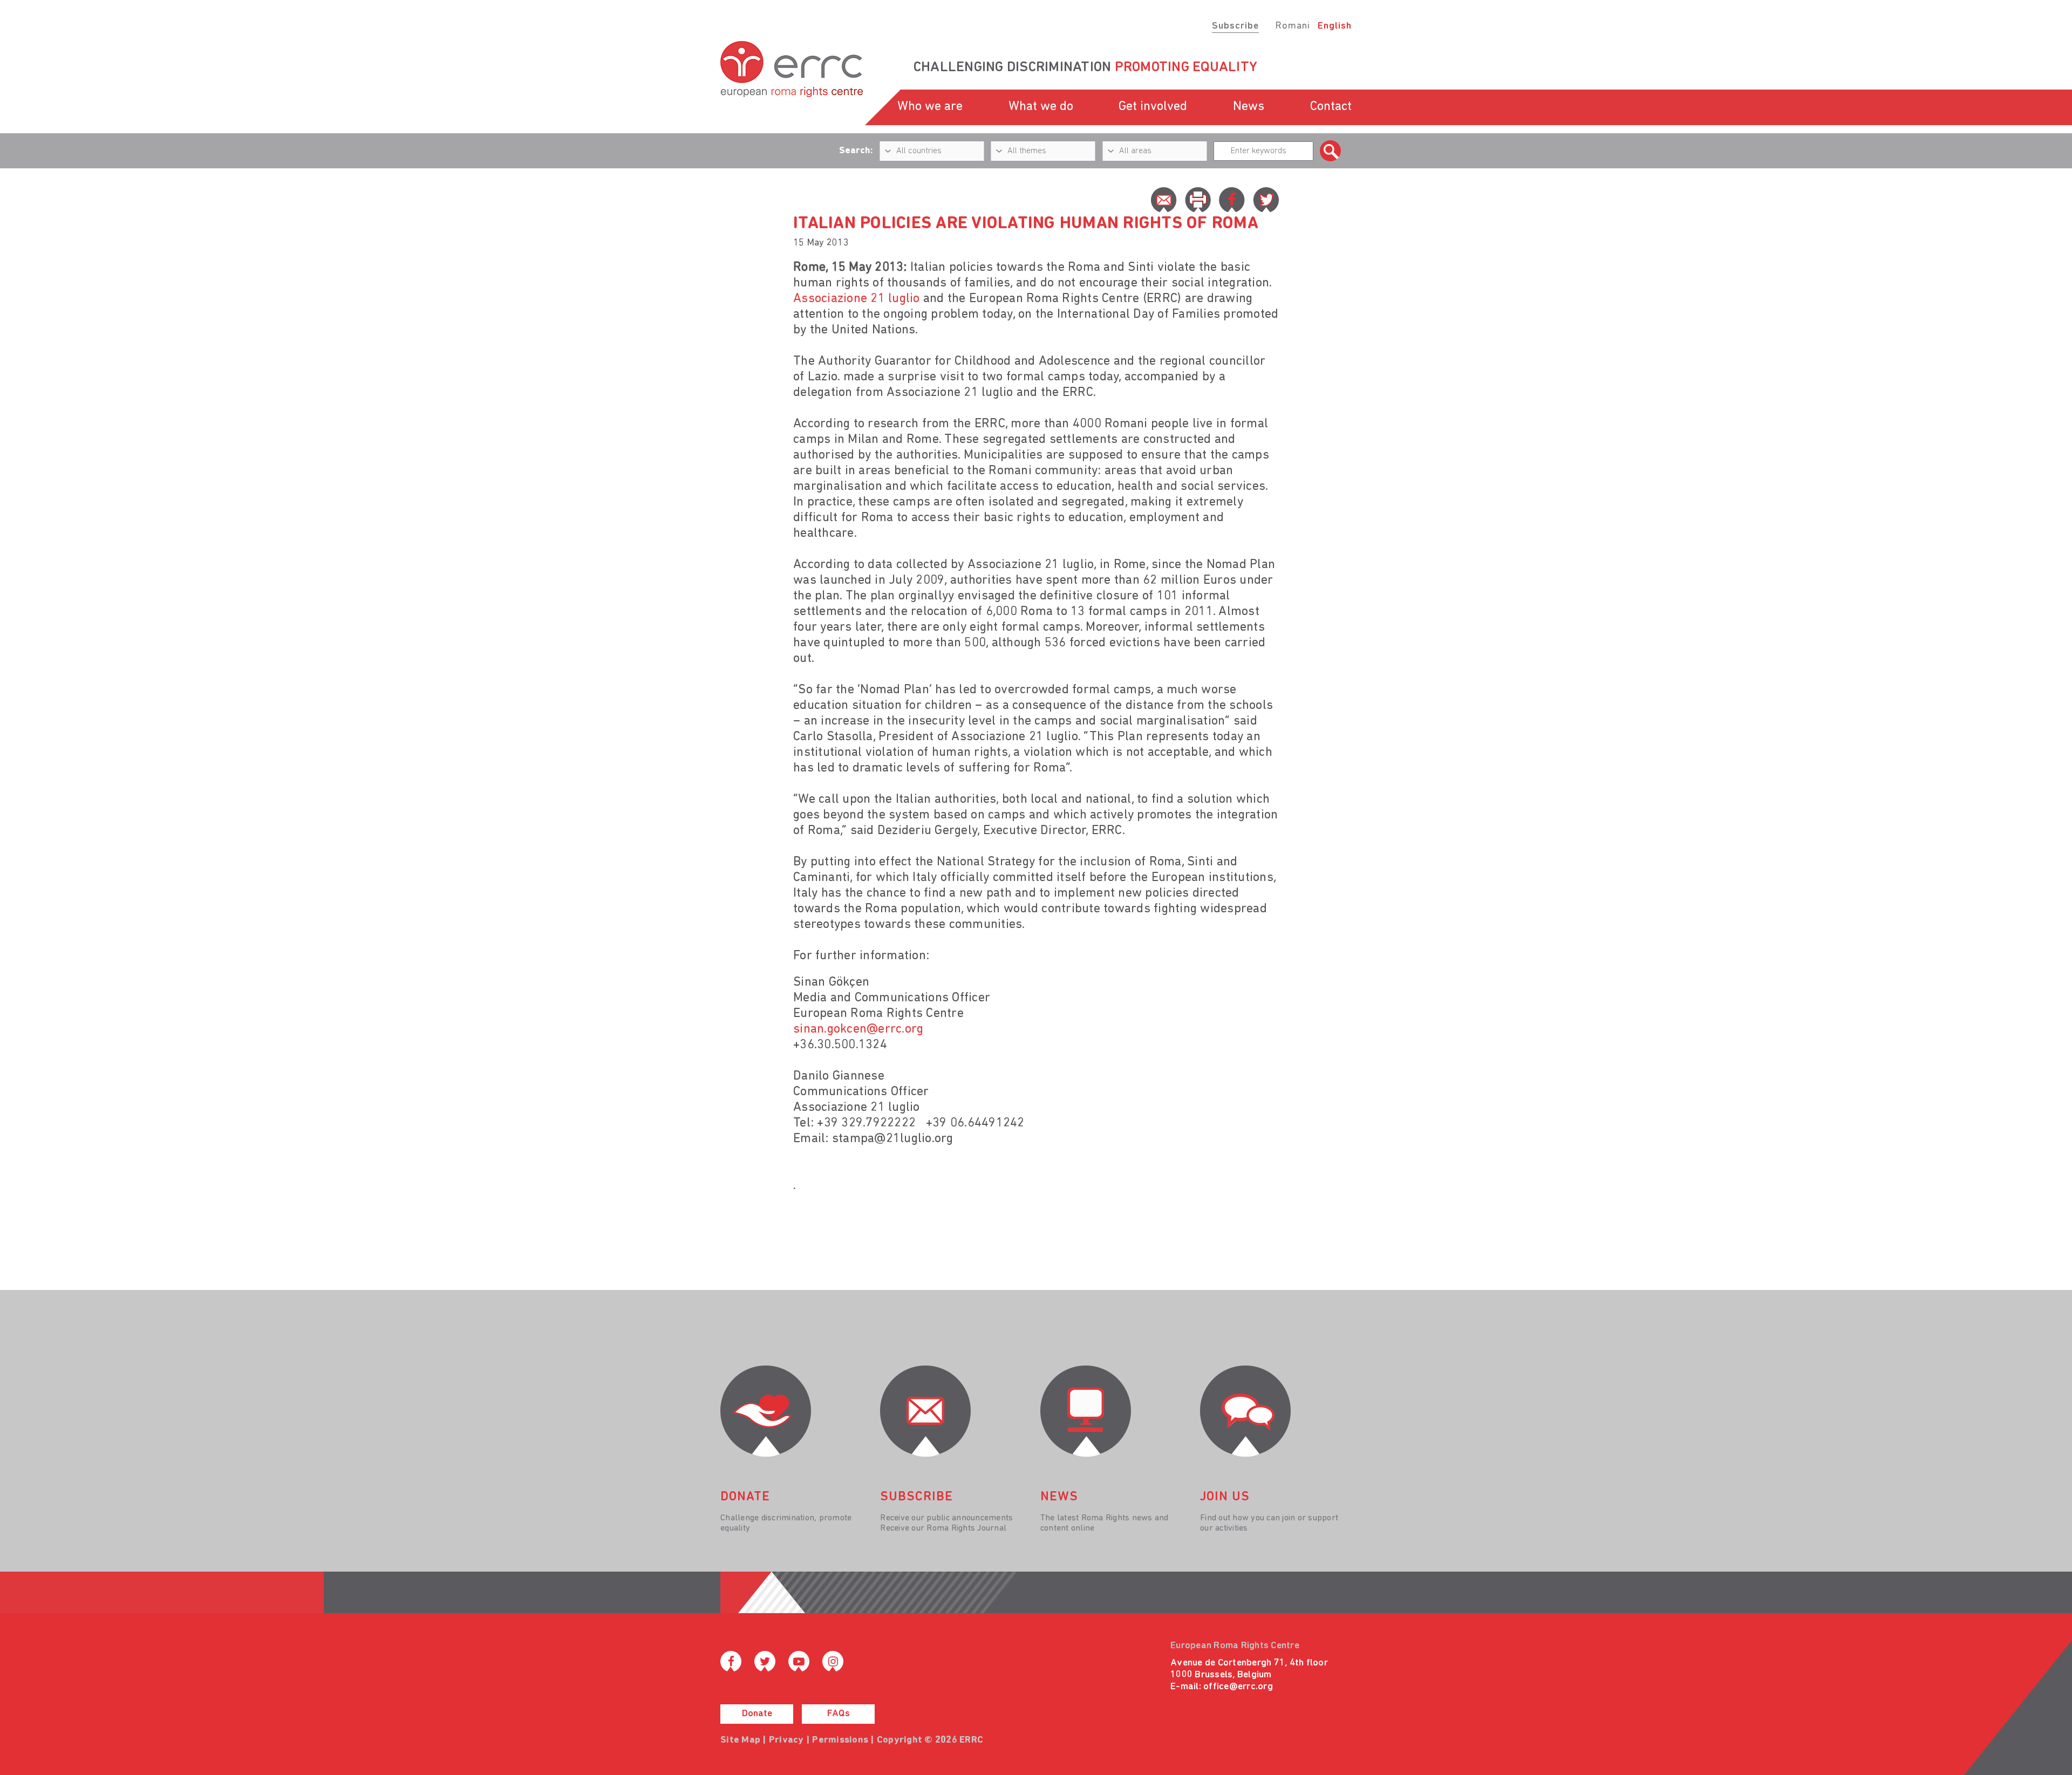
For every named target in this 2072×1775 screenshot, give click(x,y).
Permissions (840, 1740)
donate (745, 1497)
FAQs (839, 1714)
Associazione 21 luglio (857, 299)
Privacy (786, 1740)
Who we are (930, 107)
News (1249, 107)
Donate (757, 1714)
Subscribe (1235, 26)
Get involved (1153, 107)
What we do (1041, 107)
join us (1225, 1497)
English (1335, 26)
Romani (1293, 26)
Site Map (740, 1740)
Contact (1331, 107)
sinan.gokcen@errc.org (858, 1029)
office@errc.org (1238, 1687)
